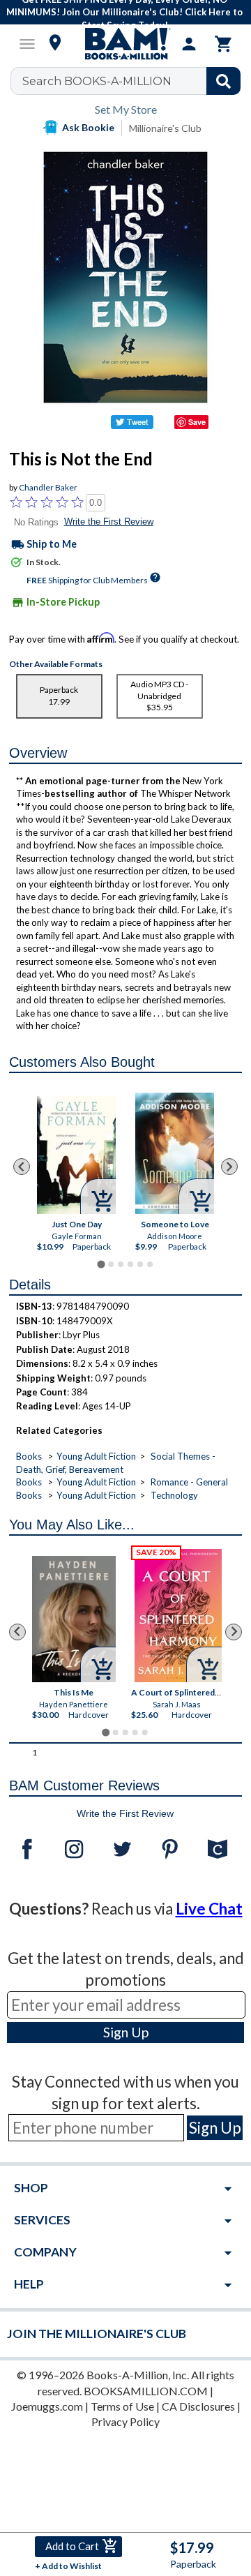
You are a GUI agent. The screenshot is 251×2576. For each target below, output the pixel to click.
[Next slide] (229, 1167)
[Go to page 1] (101, 1264)
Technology (174, 1495)
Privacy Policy (125, 2421)
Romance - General (189, 1482)
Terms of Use (122, 2406)
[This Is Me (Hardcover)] (74, 1619)
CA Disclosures (198, 2406)
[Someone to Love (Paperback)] (175, 1154)
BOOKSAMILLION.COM (146, 2391)
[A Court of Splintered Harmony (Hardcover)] (179, 1616)
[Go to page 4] (130, 1264)
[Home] (125, 44)
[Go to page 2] (111, 1264)
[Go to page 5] (140, 1264)
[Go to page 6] (150, 1264)
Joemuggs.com (47, 2406)
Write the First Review (109, 522)
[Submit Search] (223, 81)
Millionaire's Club (165, 128)
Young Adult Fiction (96, 1456)
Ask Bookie (88, 127)
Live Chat (209, 1909)
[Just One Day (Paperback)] (76, 1155)
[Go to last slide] (22, 1167)
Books (29, 1456)
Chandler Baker (48, 487)
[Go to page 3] (121, 1264)
